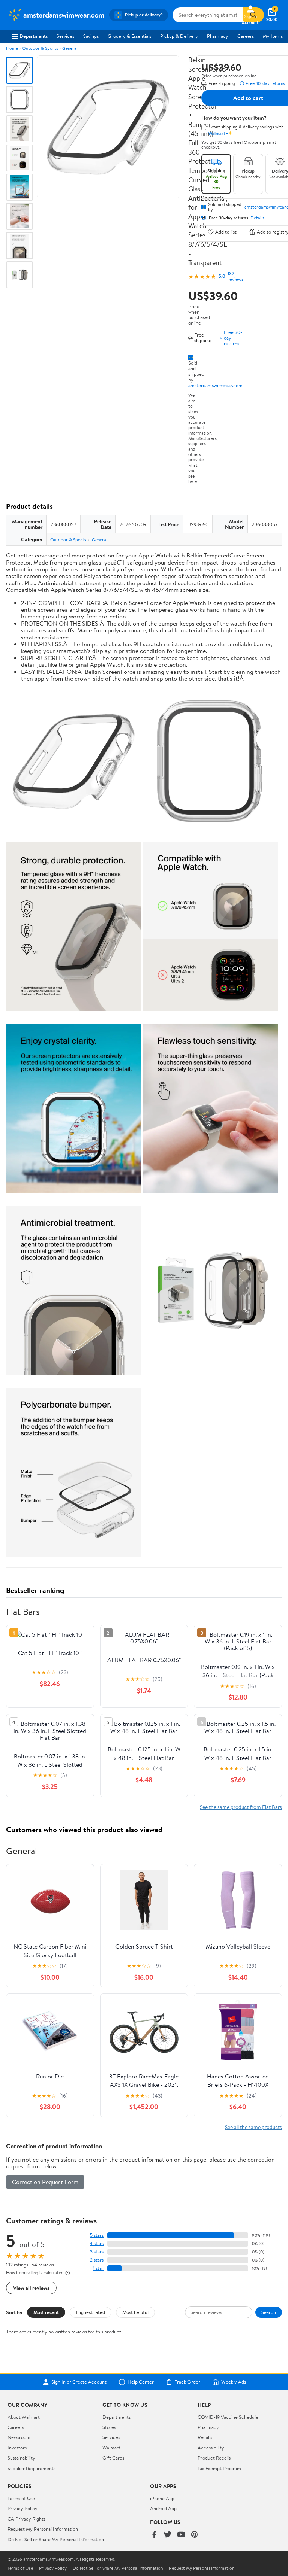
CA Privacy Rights (26, 2519)
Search (269, 2312)
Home (12, 48)
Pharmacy (218, 36)
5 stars (97, 2235)
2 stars (97, 2260)
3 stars (97, 2252)
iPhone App (162, 2498)
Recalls (205, 2437)
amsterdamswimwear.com (215, 385)
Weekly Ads (234, 2382)
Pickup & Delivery (179, 36)
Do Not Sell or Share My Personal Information (56, 2539)
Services (65, 36)
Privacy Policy (22, 2508)
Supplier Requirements (31, 2468)
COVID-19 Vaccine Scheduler (229, 2417)
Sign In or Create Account (79, 2382)
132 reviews (235, 276)
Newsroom (19, 2437)
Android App (163, 2508)
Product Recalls (214, 2458)
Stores (109, 2427)
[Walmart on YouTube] (181, 2535)
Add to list (226, 232)
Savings (91, 36)
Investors (17, 2448)
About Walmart (24, 2417)
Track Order (187, 2382)
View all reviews (31, 2288)
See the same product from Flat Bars (241, 1807)
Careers (246, 36)
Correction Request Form (45, 2182)
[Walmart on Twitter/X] (168, 2535)
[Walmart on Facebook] (154, 2535)
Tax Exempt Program (219, 2468)
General (70, 48)
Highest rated (91, 2312)
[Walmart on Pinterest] (195, 2535)
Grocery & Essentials (129, 36)
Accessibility (211, 2448)
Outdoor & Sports (40, 48)
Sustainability (21, 2458)
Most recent (46, 2312)
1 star (98, 2268)
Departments (34, 36)
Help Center (141, 2382)
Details (257, 218)
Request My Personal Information (43, 2529)
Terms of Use (21, 2498)
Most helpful (135, 2312)
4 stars (97, 2243)
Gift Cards (113, 2458)
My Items (273, 36)
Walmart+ (113, 2448)
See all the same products (253, 2127)
